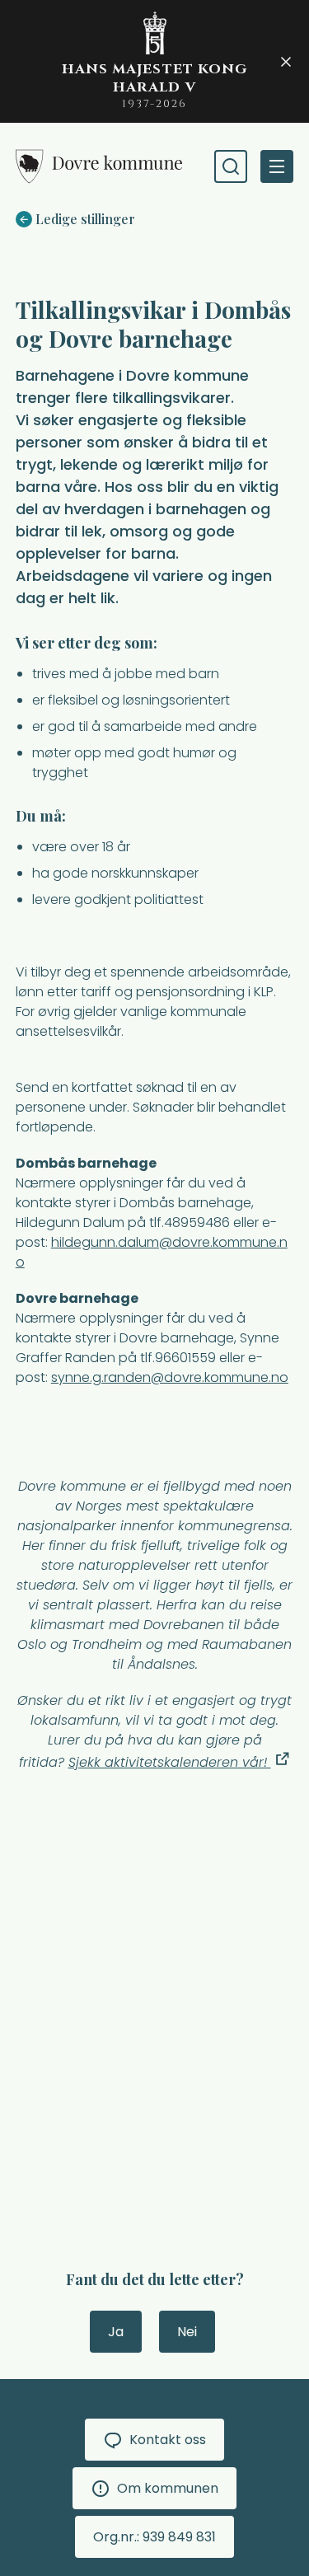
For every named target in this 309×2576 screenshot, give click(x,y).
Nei (187, 2332)
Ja (116, 2332)
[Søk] (231, 166)
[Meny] (277, 166)
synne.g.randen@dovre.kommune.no (170, 1377)
